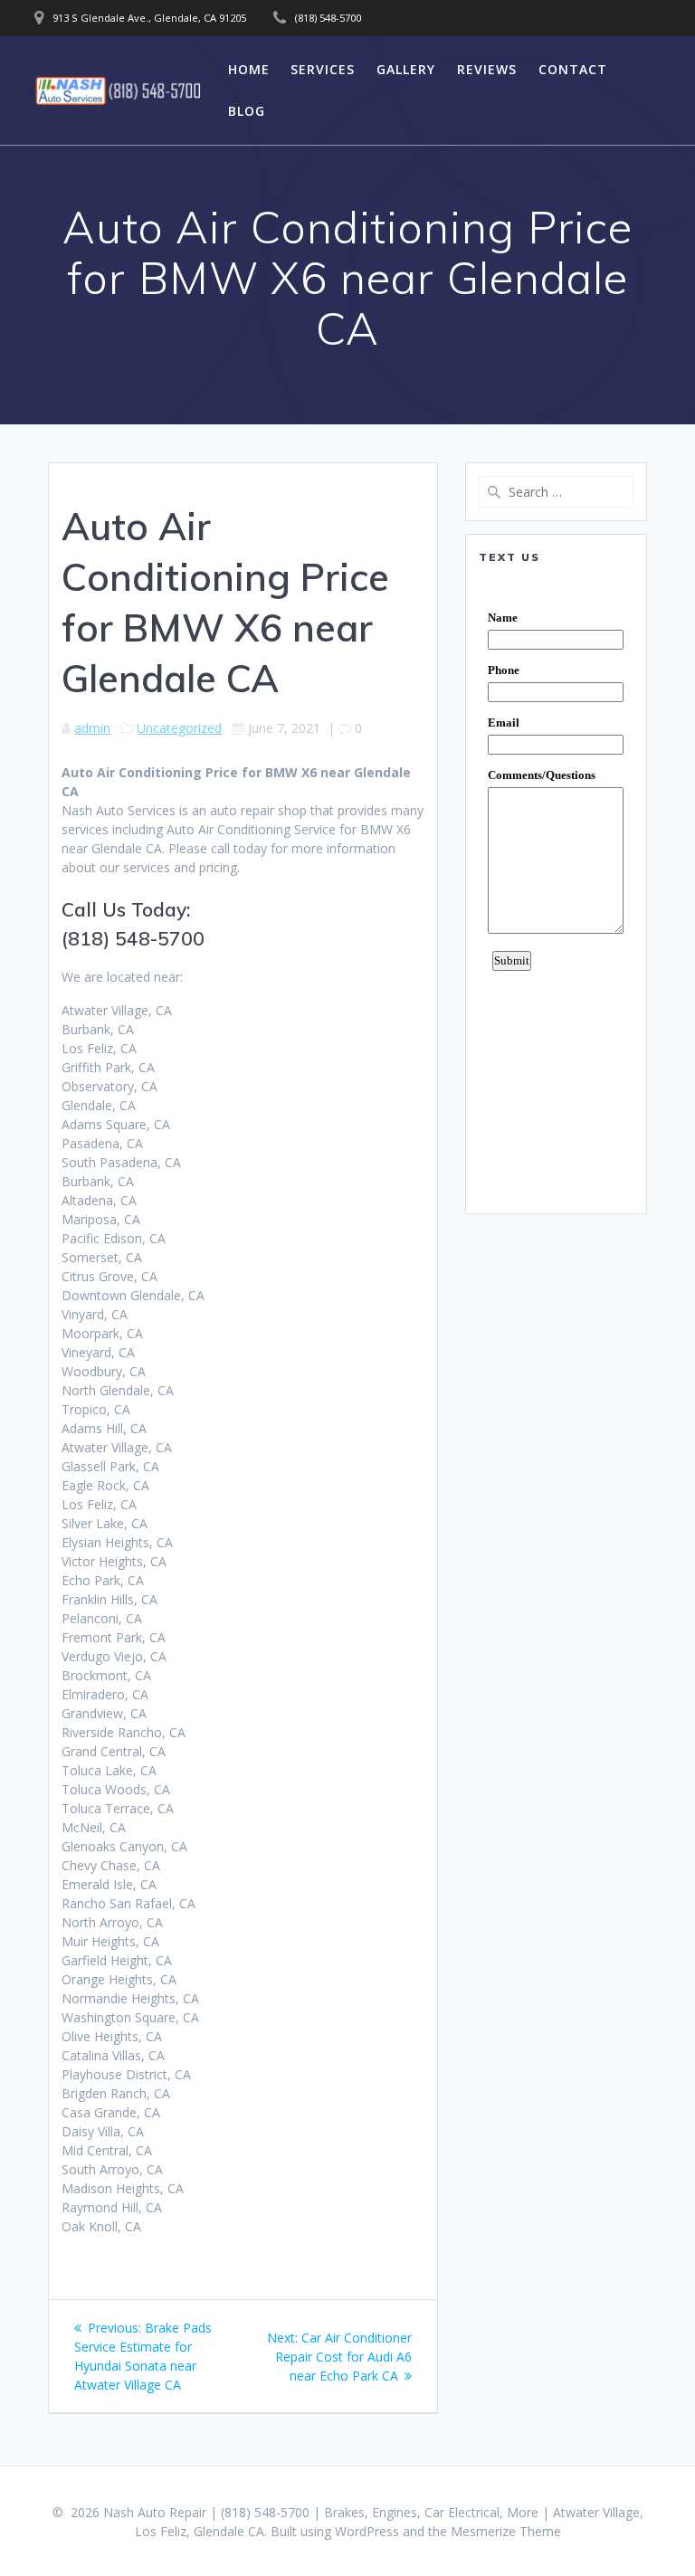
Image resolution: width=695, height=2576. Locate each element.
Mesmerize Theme (506, 2531)
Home (249, 69)
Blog (247, 111)
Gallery (406, 69)
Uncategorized (179, 728)
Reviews (487, 69)
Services (323, 69)
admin (92, 728)
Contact (573, 69)
